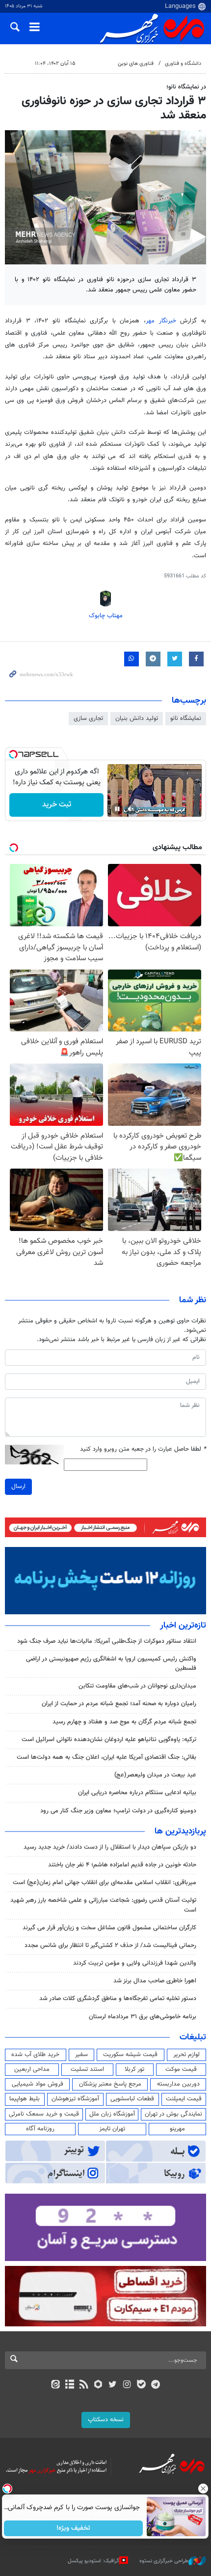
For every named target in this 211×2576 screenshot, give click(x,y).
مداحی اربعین (32, 2069)
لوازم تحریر (186, 2055)
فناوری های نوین (136, 64)
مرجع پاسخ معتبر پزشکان (110, 2084)
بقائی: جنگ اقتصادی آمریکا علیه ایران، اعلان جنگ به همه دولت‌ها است (106, 1757)
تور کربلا (134, 2069)
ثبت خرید (57, 805)
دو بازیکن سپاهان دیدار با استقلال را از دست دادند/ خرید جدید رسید (110, 1847)
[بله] (141, 2385)
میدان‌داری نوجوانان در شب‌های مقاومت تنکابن (137, 1686)
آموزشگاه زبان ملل (112, 2114)
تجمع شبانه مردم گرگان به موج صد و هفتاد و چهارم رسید (124, 1722)
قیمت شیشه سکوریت (130, 2055)
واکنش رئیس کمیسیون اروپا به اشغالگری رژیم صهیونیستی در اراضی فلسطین (111, 1664)
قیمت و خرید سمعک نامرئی (44, 2114)
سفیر (81, 2055)
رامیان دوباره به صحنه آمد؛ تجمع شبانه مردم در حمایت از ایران (119, 1704)
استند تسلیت (87, 2069)
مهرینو (177, 2129)
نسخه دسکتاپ (106, 2420)
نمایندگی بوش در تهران (173, 2114)
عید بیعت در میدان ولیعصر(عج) (155, 1775)
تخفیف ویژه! (74, 2528)
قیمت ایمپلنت (184, 2099)
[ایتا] (55, 2385)
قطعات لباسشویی (132, 2099)
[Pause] (117, 809)
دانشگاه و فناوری (183, 64)
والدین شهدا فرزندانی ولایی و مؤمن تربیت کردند (135, 1963)
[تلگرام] (156, 2385)
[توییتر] (113, 2385)
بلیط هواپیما (25, 2099)
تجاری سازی (88, 718)
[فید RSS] (84, 2385)
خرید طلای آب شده (35, 2055)
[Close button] (204, 2489)
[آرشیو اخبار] (69, 2385)
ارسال (18, 1487)
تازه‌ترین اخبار (183, 1626)
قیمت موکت (181, 2069)
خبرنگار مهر (161, 321)
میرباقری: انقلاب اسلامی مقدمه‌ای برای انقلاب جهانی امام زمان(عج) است (105, 1883)
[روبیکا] (98, 2385)
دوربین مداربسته (178, 2084)
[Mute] (131, 809)
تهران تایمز (112, 2129)
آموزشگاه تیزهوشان (75, 2099)
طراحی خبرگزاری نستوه (164, 2561)
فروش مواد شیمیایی (38, 2084)
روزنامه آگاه (40, 2129)
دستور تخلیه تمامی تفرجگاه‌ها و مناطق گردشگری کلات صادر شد (118, 1999)
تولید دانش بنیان (137, 718)
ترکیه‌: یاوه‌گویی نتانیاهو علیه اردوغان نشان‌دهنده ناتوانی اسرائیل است (109, 1740)
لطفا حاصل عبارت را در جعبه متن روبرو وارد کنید (143, 1449)
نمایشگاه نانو (186, 718)
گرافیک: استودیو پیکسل (93, 2561)
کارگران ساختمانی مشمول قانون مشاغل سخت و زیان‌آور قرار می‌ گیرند (109, 1928)
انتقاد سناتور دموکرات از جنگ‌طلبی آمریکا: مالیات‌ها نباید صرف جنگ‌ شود (107, 1641)
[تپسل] (13, 754)
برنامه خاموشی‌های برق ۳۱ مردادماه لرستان (143, 2017)
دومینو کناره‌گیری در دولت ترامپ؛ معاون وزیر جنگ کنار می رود (118, 1811)
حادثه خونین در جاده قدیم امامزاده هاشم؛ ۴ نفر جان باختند (122, 1865)
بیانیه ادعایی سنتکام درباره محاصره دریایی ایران (137, 1793)
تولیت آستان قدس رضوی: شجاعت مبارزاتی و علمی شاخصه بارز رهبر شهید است (103, 1905)
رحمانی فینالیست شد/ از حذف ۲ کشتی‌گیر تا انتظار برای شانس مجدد (110, 1946)
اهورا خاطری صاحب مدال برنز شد (155, 1981)
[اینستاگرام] (127, 2385)
